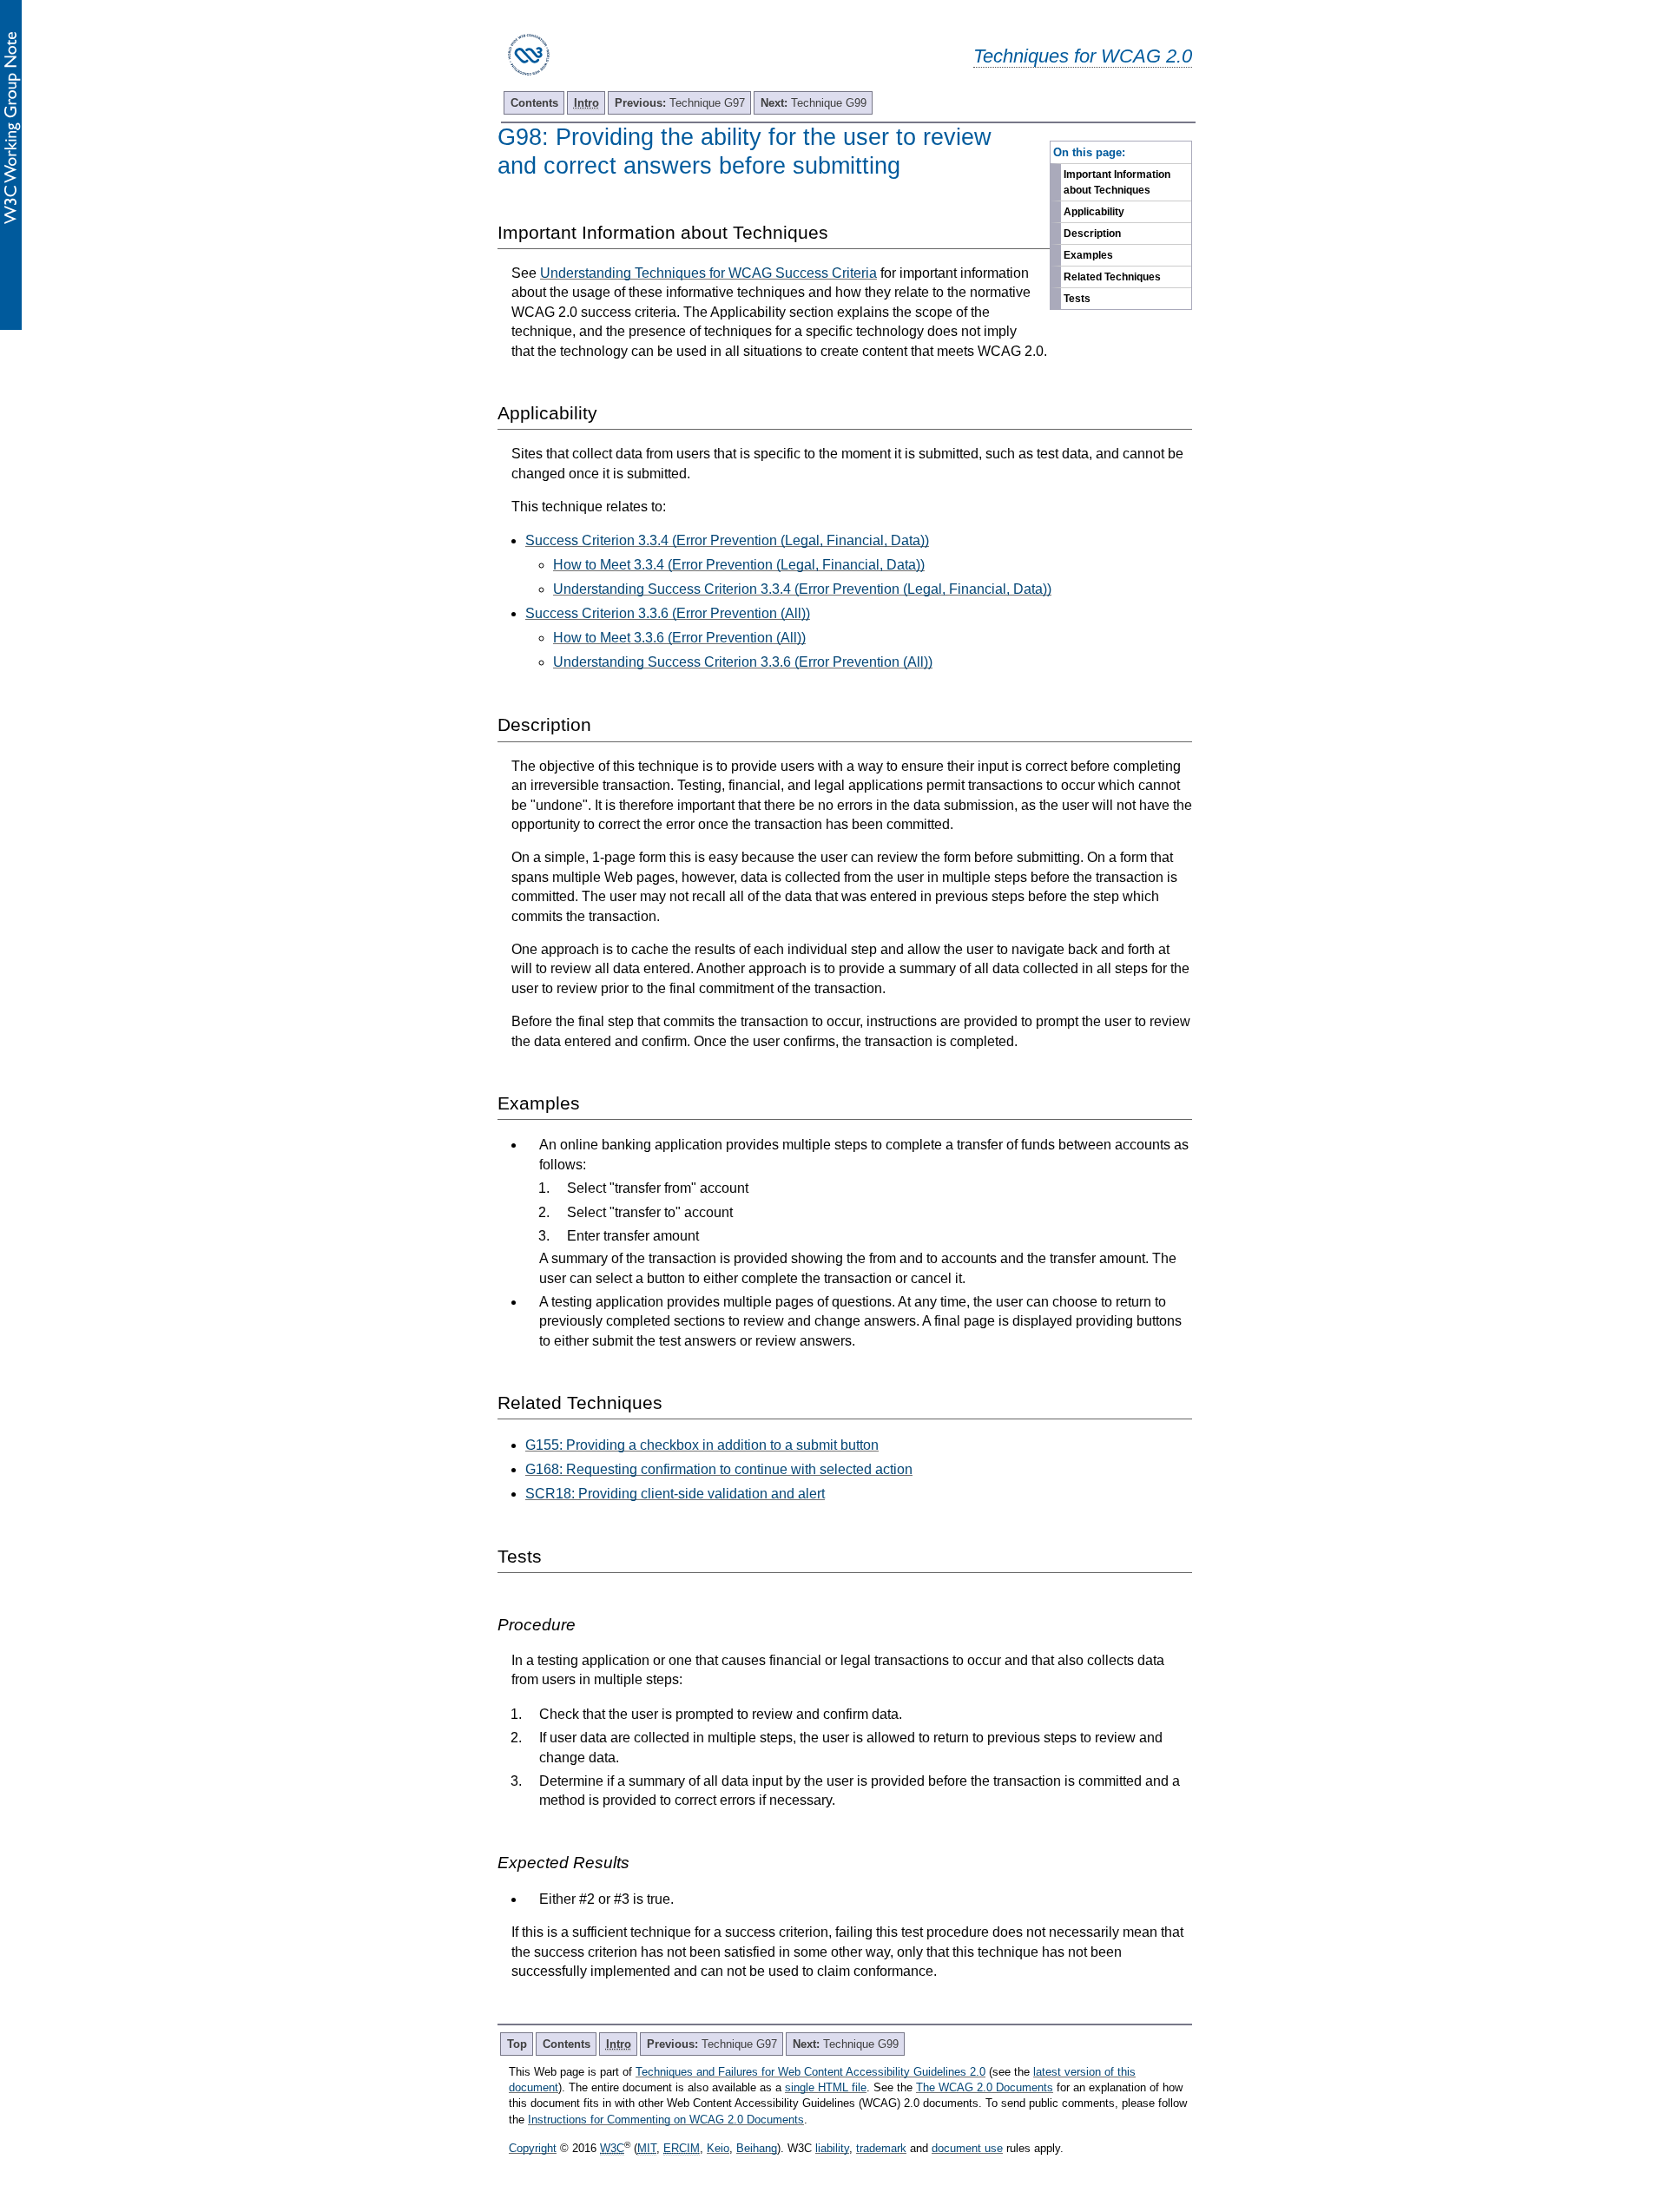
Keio (718, 2148)
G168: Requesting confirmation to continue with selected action (719, 1469)
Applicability (1094, 212)
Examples (1088, 255)
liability (832, 2148)
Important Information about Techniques (1117, 182)
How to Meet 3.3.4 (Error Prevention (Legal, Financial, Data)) (739, 565)
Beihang (757, 2148)
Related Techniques (1112, 277)
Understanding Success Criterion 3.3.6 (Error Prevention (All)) (743, 662)
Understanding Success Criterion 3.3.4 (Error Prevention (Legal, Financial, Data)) (802, 589)
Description (1092, 234)
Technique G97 (680, 103)
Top (517, 2044)
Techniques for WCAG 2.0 (1083, 56)
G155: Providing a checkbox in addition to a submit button (702, 1445)
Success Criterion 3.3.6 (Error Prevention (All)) (668, 613)
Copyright (533, 2148)
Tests (1077, 299)
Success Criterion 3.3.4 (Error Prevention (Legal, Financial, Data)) (727, 540)
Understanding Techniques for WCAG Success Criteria (708, 273)
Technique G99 (814, 103)
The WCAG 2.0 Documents (985, 2087)
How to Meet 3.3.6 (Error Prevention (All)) (679, 638)
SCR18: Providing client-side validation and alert (675, 1494)
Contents (534, 103)
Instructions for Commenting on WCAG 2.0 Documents (666, 2120)
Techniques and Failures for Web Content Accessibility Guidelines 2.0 (810, 2072)
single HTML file (826, 2087)
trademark (881, 2148)
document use (967, 2148)
